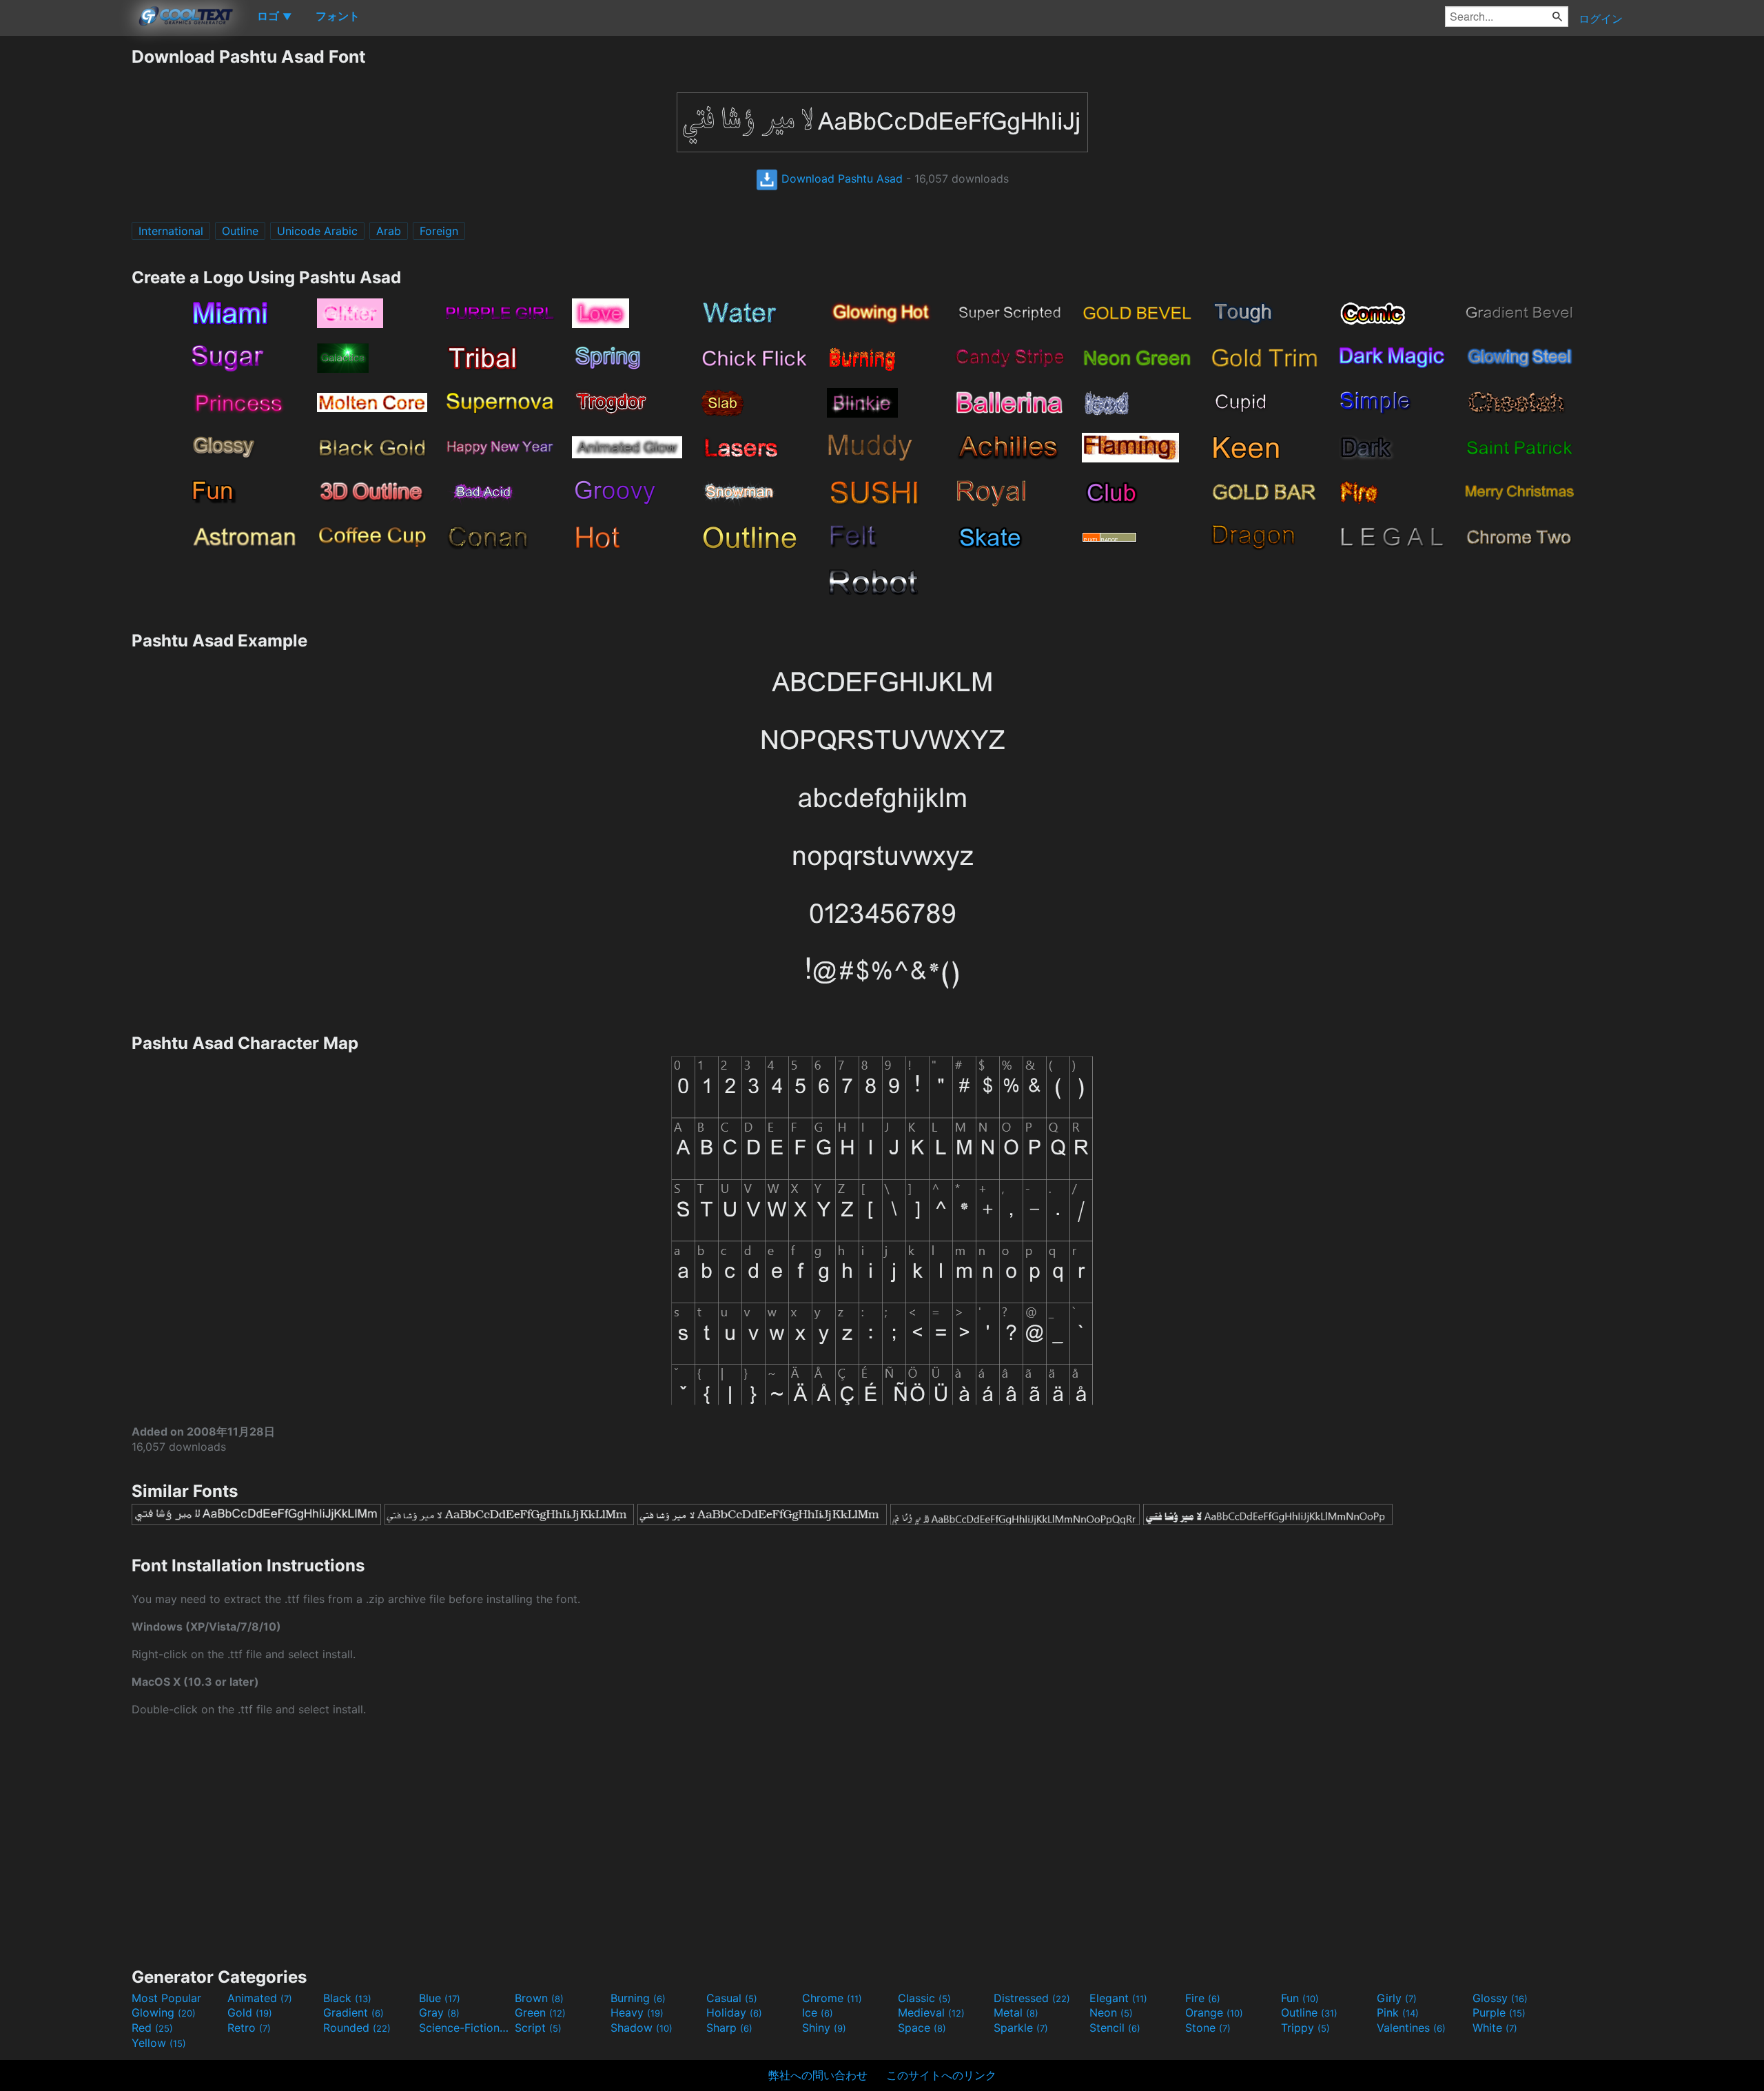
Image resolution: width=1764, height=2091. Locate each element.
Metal (1016, 2012)
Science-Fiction (465, 2028)
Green (540, 2012)
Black (347, 1998)
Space (922, 2028)
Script (538, 2028)
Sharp (729, 2028)
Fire (1203, 1998)
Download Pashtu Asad (840, 178)
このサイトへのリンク (941, 2075)
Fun (1300, 1998)
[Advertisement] (65, 253)
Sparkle (1021, 2028)
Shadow (642, 2028)
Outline (240, 231)
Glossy (1500, 1998)
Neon (1111, 2012)
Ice (818, 2012)
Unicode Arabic (317, 231)
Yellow (159, 2043)
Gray (439, 2012)
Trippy (1305, 2028)
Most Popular (166, 1998)
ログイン (1601, 19)
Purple (1499, 2012)
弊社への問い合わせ (818, 2075)
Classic (924, 1998)
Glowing (164, 2012)
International (171, 231)
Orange (1214, 2012)
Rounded (357, 2028)
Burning (638, 1998)
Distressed (1032, 1998)
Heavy (637, 2012)
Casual (732, 1998)
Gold (250, 2012)
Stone (1208, 2028)
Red (152, 2028)
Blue (440, 1998)
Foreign (439, 231)
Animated (260, 1998)
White (1495, 2028)
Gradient (353, 2012)
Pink (1398, 2012)
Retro (249, 2028)
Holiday (734, 2012)
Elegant (1118, 1998)
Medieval (931, 2012)
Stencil (1115, 2028)
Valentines (1411, 2028)
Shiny (824, 2028)
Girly (1397, 1998)
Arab (389, 231)
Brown (539, 1998)
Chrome (832, 1998)
